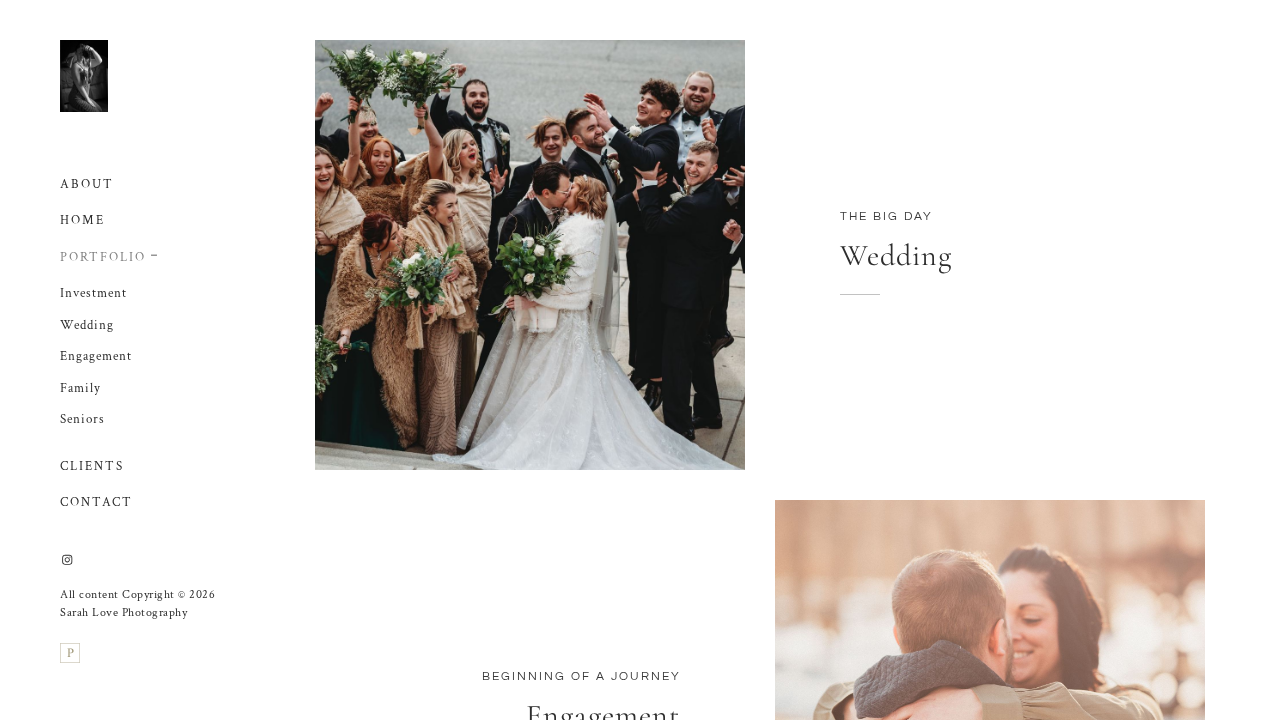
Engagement (96, 356)
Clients (92, 466)
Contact (96, 502)
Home (82, 220)
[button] (155, 253)
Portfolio (103, 257)
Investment (93, 293)
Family (80, 388)
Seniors (82, 419)
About (87, 184)
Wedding (87, 325)
